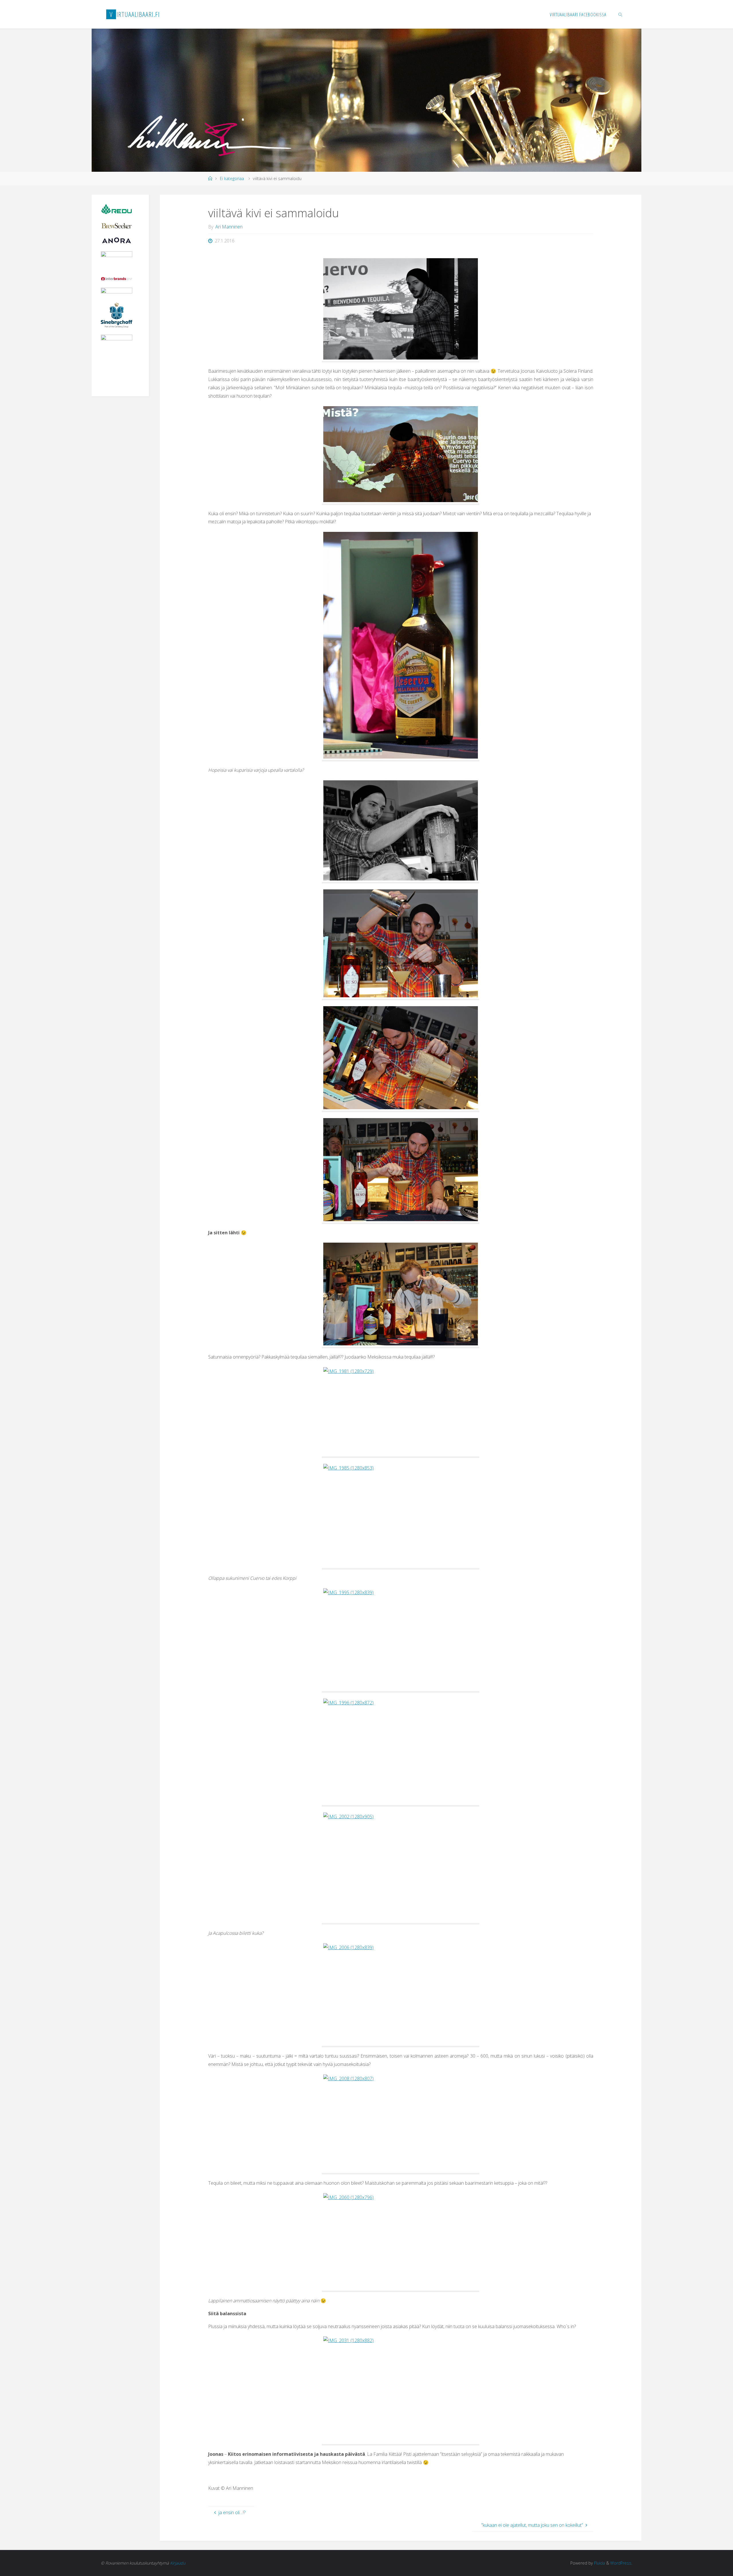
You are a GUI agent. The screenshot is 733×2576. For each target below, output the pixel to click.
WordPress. (621, 2563)
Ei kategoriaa (232, 178)
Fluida (599, 2563)
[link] (620, 14)
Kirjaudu (178, 2563)
